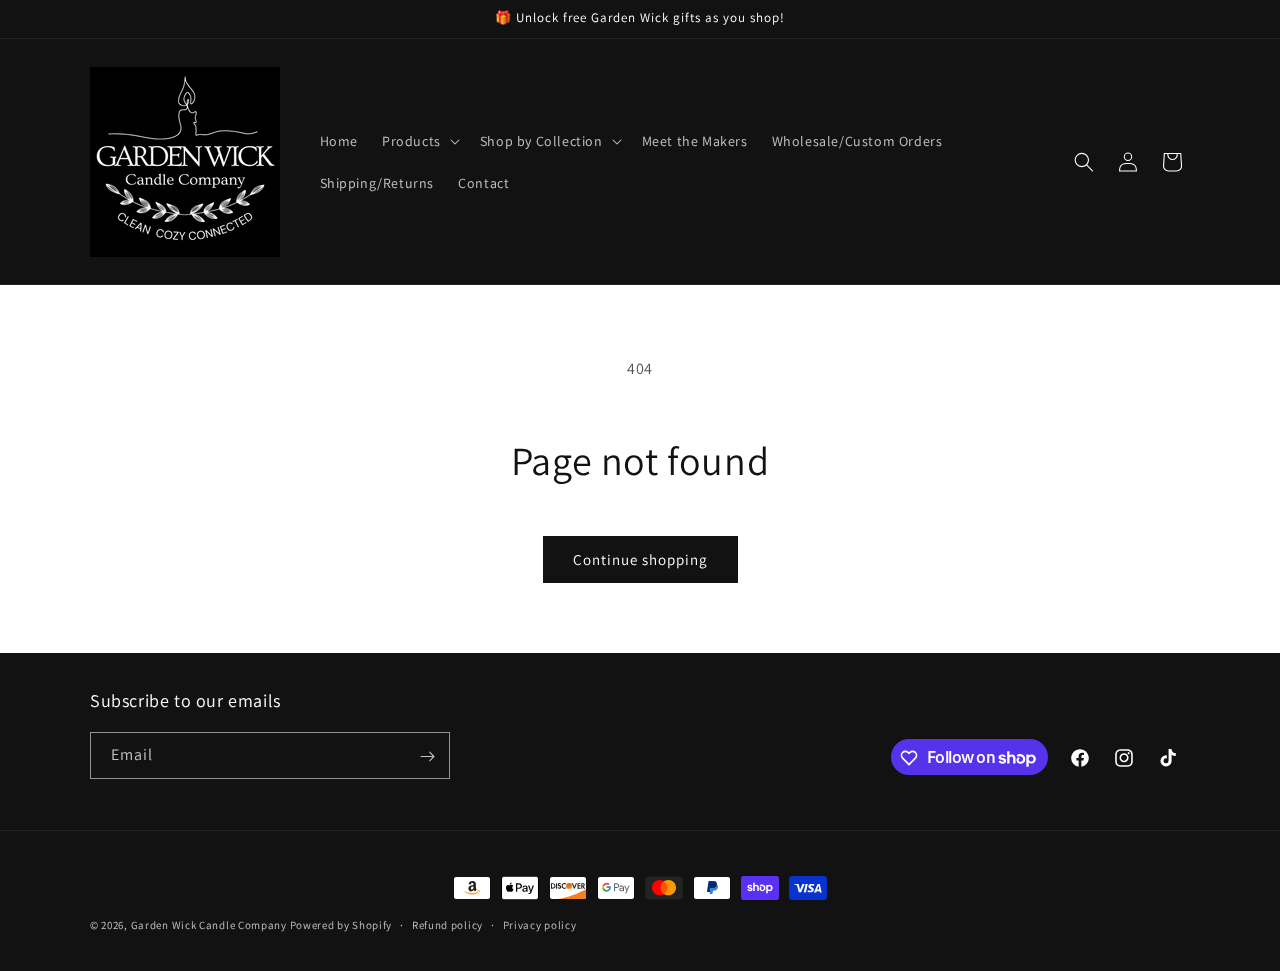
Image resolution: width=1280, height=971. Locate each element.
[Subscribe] (427, 756)
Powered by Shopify (341, 925)
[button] (419, 141)
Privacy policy (540, 924)
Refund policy (447, 924)
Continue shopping (640, 559)
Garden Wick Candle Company (209, 925)
